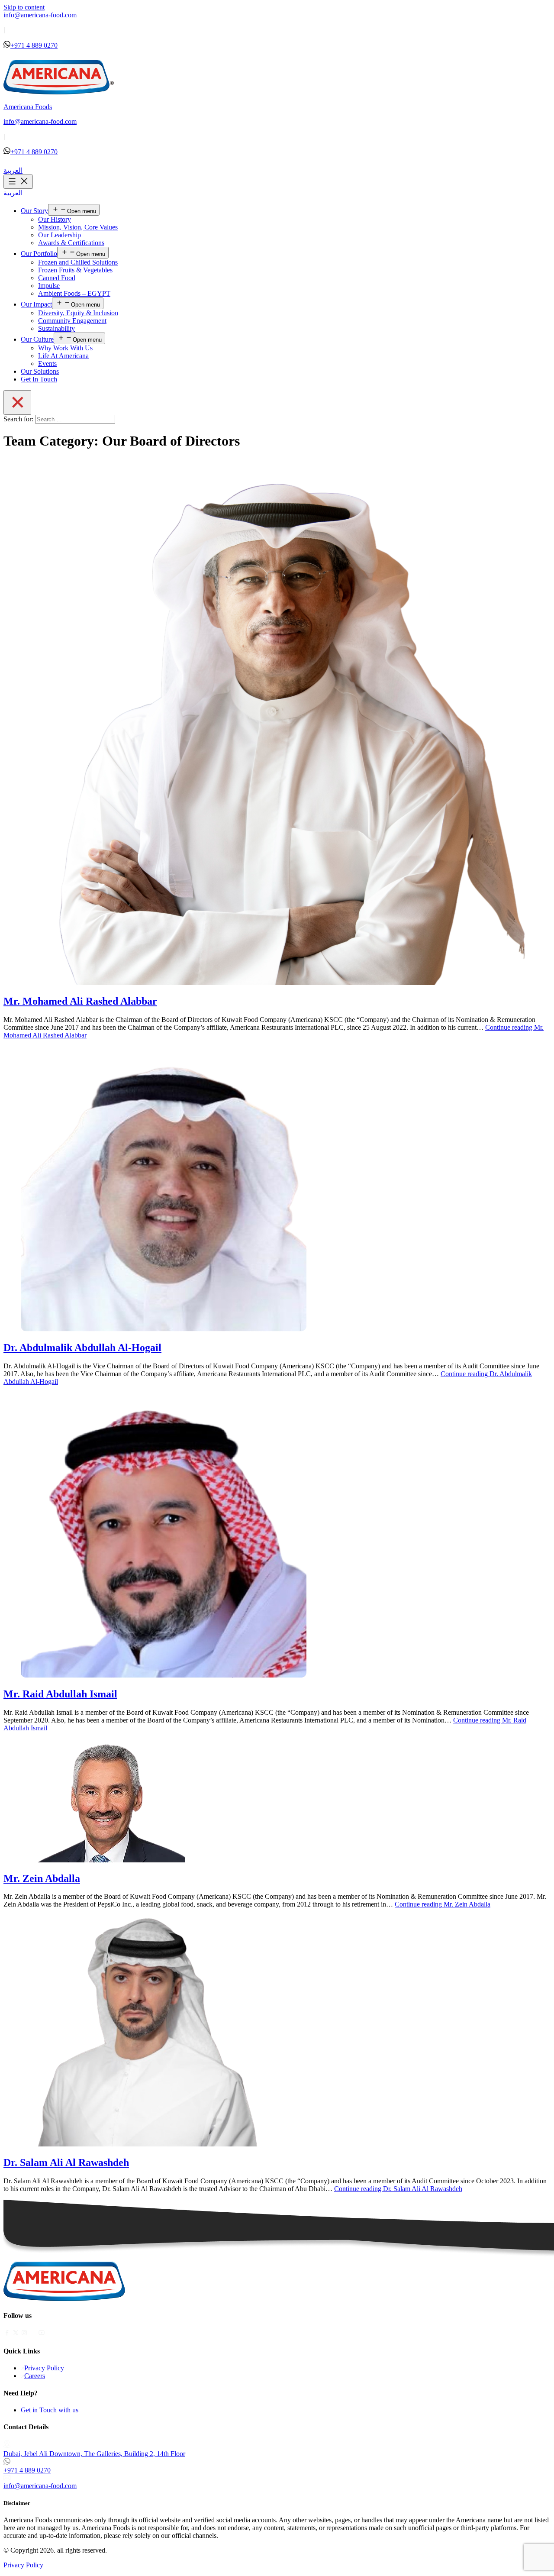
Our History (55, 219)
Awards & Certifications (71, 243)
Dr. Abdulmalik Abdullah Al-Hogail (82, 1348)
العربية (13, 170)
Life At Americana (63, 356)
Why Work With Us (65, 348)
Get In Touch (39, 379)
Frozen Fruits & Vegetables (75, 270)
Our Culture (37, 339)
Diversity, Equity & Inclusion (78, 313)
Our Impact (36, 304)
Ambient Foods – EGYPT (74, 293)
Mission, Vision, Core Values (78, 227)
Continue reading (443, 1904)
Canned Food (57, 278)
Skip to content (24, 7)
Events (47, 364)
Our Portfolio (39, 254)
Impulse (49, 286)
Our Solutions (40, 371)
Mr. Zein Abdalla (42, 1878)
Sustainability (56, 328)
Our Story (34, 211)
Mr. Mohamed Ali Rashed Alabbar (80, 1001)
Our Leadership (60, 235)
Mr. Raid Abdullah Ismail (60, 1694)
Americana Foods (28, 107)
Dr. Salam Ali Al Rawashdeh (66, 2162)
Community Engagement (72, 321)
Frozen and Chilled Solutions (78, 262)
